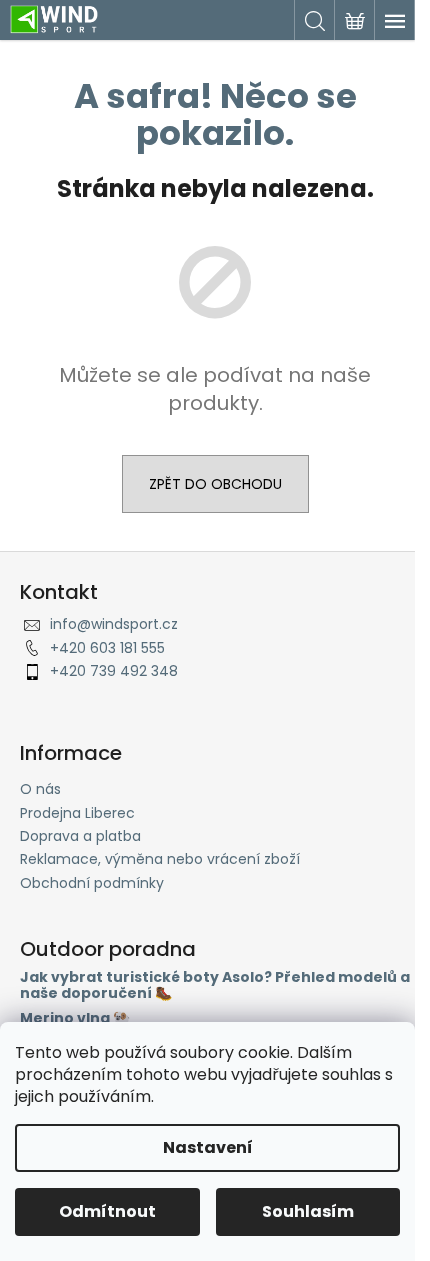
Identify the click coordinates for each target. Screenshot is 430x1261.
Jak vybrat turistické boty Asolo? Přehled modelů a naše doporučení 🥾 (215, 985)
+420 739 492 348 (114, 671)
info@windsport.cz (114, 624)
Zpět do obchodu (215, 484)
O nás (40, 789)
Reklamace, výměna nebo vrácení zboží (160, 859)
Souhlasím (308, 1211)
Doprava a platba (80, 836)
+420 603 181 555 (107, 648)
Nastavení (208, 1147)
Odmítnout (107, 1211)
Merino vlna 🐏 (75, 1018)
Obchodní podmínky (92, 883)
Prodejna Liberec (77, 813)
